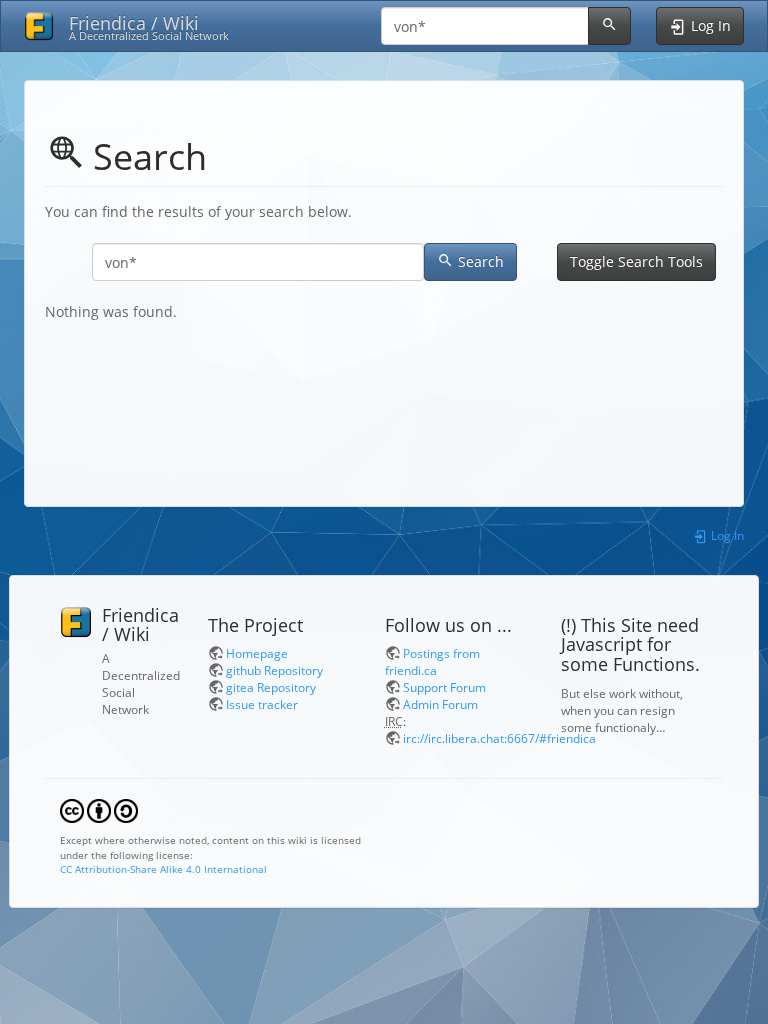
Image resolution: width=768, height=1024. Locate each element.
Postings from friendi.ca (432, 661)
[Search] (609, 26)
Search (481, 261)
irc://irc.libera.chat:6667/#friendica (499, 738)
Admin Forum (440, 704)
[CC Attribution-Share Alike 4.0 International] (99, 810)
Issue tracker (262, 704)
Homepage (257, 653)
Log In (726, 535)
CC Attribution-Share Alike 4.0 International (163, 869)
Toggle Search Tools (636, 261)
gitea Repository (271, 687)
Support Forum (444, 687)
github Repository (274, 670)
